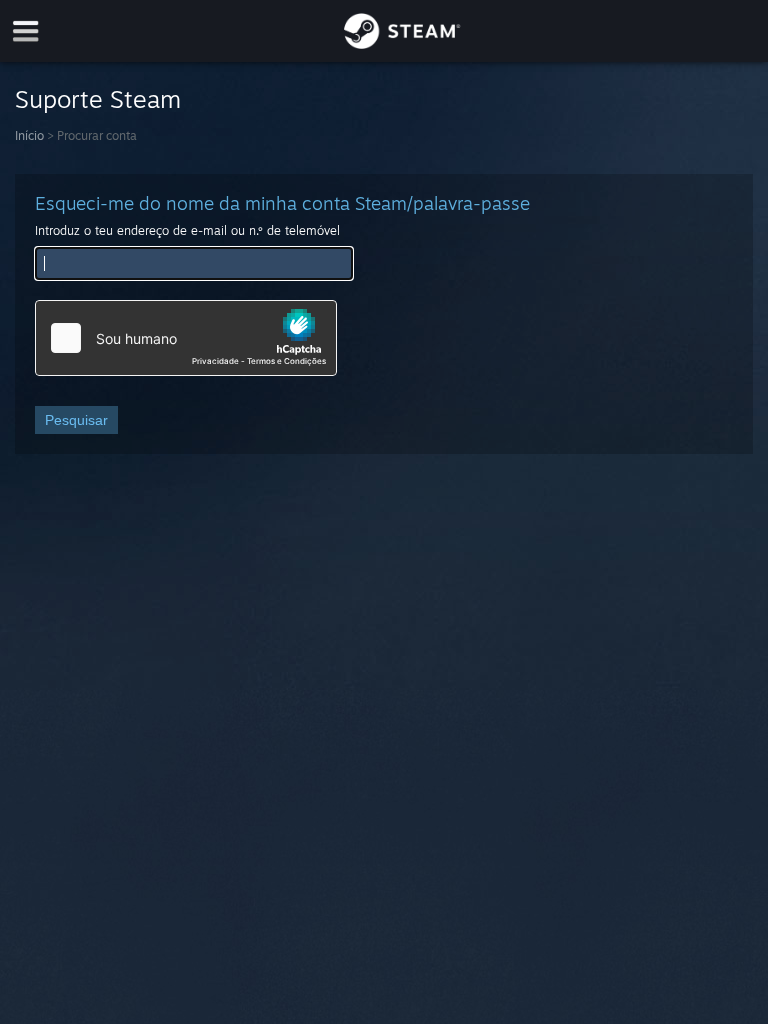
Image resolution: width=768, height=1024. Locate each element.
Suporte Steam (98, 99)
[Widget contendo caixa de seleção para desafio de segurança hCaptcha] (186, 338)
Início (29, 135)
